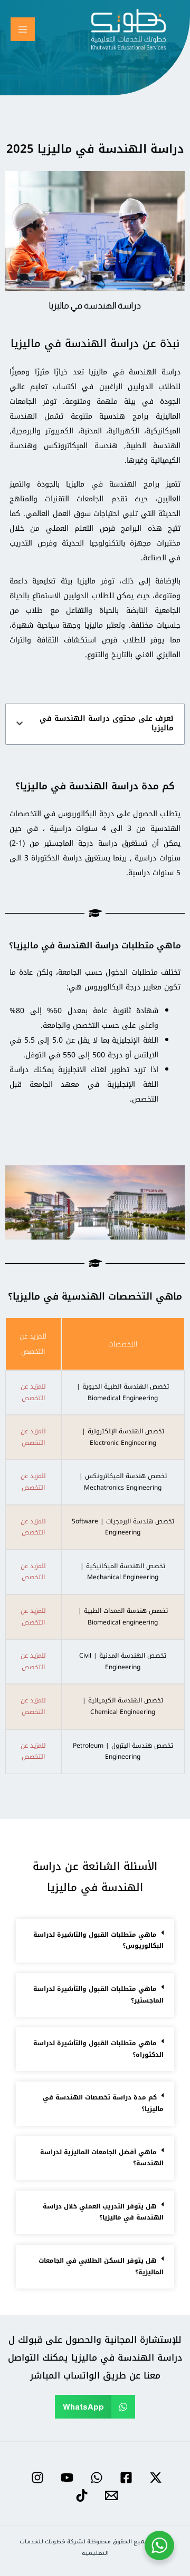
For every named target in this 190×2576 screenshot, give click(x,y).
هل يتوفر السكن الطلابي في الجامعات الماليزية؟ (101, 2266)
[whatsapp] (95, 2478)
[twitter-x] (154, 2478)
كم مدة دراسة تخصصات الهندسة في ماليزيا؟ (103, 2103)
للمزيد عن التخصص (33, 1393)
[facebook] (125, 2478)
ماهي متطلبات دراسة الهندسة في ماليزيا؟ (95, 945)
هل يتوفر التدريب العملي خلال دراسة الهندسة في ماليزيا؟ (103, 2212)
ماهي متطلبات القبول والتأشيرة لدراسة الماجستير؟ (98, 1995)
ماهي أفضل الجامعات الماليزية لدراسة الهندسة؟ (102, 2158)
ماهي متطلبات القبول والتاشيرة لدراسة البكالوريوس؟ (98, 1940)
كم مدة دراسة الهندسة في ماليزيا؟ (95, 786)
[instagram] (36, 2478)
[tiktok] (80, 2495)
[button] (20, 724)
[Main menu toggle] (23, 29)
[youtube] (65, 2478)
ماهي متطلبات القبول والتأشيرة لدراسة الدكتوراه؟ (98, 2049)
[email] (110, 2495)
